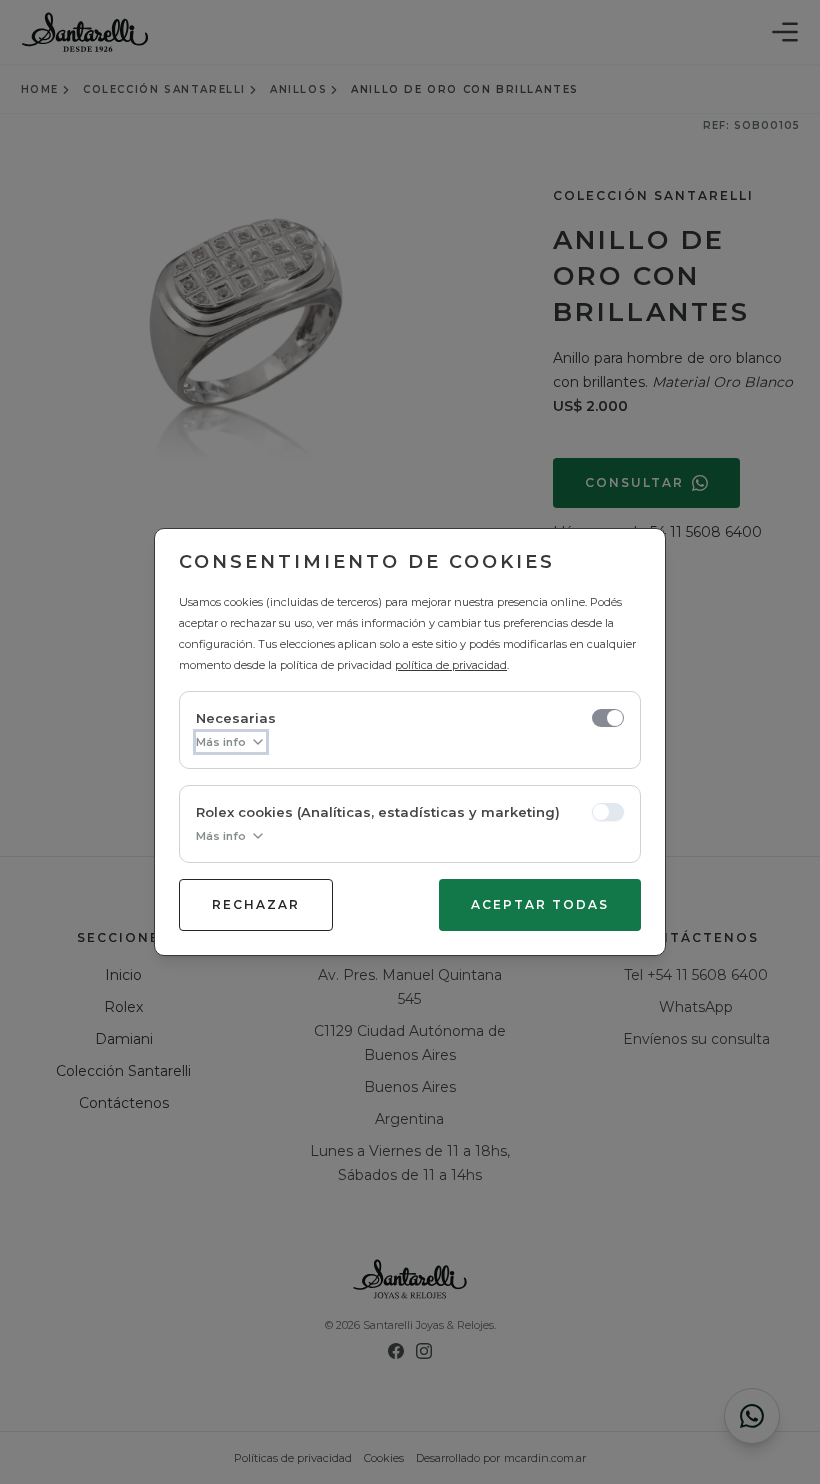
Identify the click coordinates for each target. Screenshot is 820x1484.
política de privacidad (451, 665)
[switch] (608, 718)
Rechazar (256, 904)
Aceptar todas (540, 904)
